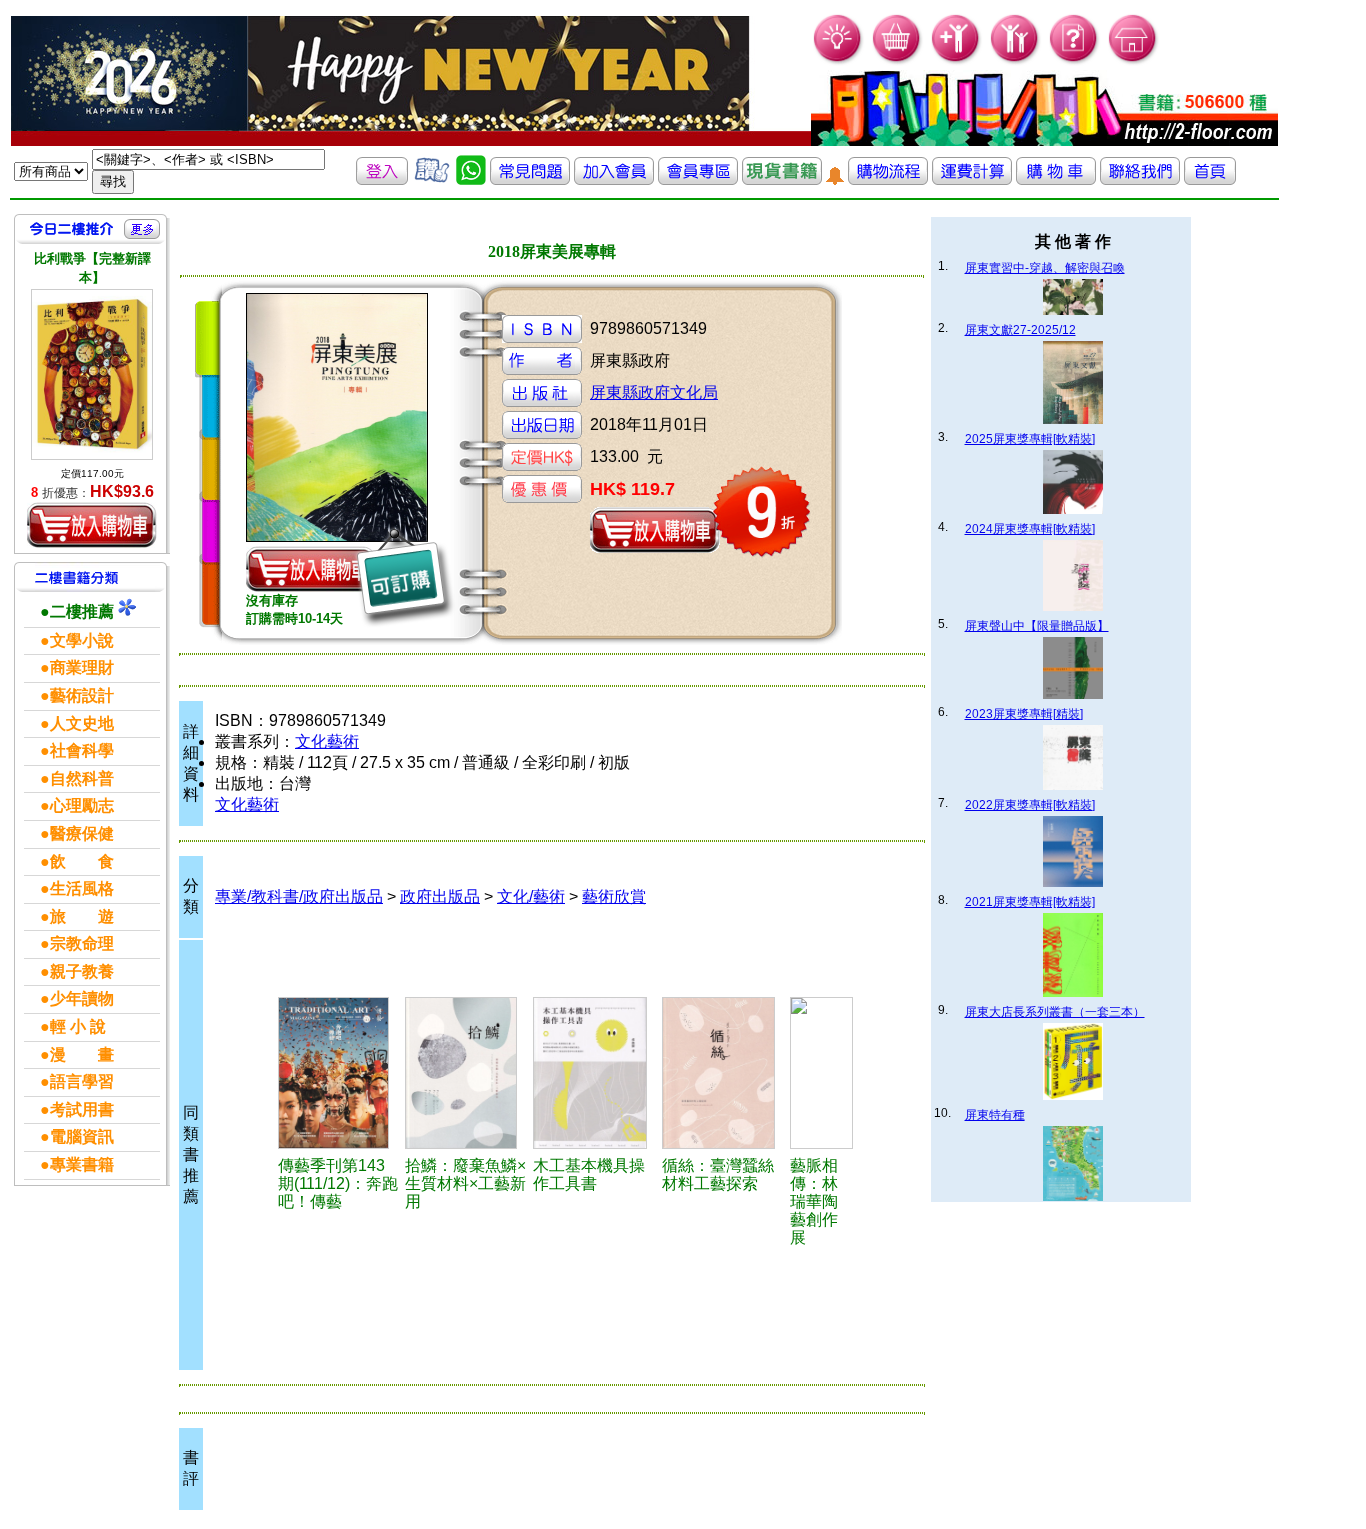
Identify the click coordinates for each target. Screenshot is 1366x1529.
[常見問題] (1074, 60)
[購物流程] (888, 179)
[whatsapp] (471, 179)
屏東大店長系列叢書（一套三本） (1055, 1012)
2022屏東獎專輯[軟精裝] (1030, 805)
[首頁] (1133, 60)
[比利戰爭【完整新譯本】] (92, 374)
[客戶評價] (432, 179)
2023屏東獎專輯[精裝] (1024, 714)
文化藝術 (327, 741)
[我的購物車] (897, 60)
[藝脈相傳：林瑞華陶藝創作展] (821, 1073)
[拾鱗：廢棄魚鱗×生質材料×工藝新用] (466, 1073)
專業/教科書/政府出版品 (299, 896)
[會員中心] (1015, 60)
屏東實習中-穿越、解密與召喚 (1045, 268)
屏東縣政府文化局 (654, 392)
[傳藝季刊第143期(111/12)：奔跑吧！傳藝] (339, 1073)
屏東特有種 (995, 1115)
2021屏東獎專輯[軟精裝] (1030, 902)
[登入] (382, 179)
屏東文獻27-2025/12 (1020, 330)
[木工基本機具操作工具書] (594, 1073)
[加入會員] (956, 60)
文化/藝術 (531, 896)
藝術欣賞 (614, 896)
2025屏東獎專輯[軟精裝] (1030, 439)
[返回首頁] (1210, 179)
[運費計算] (972, 179)
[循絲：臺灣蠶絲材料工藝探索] (723, 1073)
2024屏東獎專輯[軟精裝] (1030, 529)
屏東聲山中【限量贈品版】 (1037, 626)
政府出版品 (440, 896)
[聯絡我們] (1140, 179)
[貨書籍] (782, 179)
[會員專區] (698, 179)
